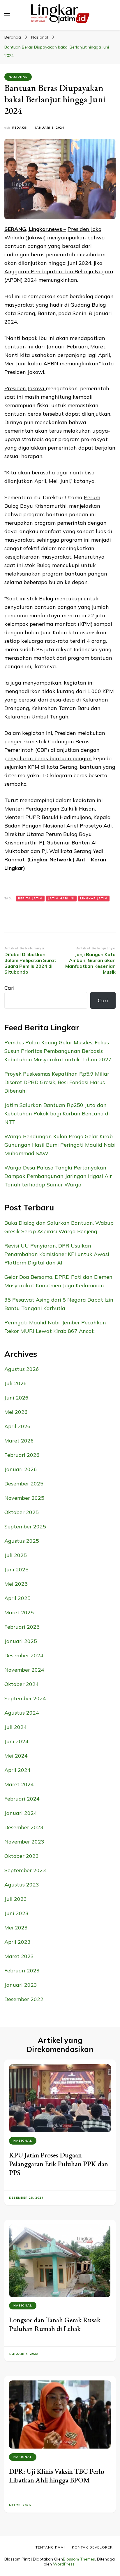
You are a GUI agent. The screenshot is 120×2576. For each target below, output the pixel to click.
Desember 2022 (24, 1999)
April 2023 (17, 1942)
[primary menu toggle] (7, 15)
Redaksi (20, 128)
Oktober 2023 (22, 1856)
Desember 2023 (24, 1827)
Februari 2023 (22, 1971)
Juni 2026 (16, 1398)
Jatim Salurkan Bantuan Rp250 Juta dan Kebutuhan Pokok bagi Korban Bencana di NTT (57, 1113)
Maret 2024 (19, 1784)
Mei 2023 (16, 1928)
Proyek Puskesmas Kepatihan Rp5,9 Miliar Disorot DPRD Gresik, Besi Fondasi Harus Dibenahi (57, 1082)
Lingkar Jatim (94, 898)
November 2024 (24, 1670)
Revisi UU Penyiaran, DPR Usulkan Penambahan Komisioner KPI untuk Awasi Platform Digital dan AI (57, 1254)
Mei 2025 (16, 1584)
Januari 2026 (21, 1469)
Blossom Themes (79, 2559)
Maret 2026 (19, 1441)
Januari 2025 (21, 1641)
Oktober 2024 (22, 1684)
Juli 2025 (16, 1555)
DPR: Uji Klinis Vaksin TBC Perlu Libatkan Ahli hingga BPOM (57, 2476)
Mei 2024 (16, 1756)
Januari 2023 (21, 1985)
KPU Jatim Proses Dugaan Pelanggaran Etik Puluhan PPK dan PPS (59, 2164)
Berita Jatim (30, 898)
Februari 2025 (22, 1627)
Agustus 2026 (22, 1369)
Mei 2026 (16, 1412)
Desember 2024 (24, 1655)
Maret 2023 (19, 1956)
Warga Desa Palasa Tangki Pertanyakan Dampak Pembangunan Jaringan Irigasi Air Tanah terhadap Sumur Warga (58, 1176)
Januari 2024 (21, 1813)
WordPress (64, 2564)
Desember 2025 (24, 1484)
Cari (9, 988)
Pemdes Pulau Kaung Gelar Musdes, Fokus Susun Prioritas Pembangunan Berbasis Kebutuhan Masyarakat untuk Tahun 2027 (58, 1051)
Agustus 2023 (22, 1885)
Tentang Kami (50, 2547)
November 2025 (24, 1498)
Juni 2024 (16, 1741)
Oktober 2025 (22, 1512)
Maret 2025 (19, 1612)
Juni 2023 (16, 1913)
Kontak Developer (92, 2547)
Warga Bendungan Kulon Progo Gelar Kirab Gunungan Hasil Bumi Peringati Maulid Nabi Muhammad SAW (60, 1145)
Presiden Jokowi (25, 388)
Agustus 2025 (22, 1541)
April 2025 (17, 1598)
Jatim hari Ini (61, 898)
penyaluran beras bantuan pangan (48, 758)
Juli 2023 (16, 1899)
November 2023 (24, 1842)
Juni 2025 (16, 1569)
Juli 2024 (16, 1727)
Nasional (18, 77)
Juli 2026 (16, 1383)
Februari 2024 (22, 1799)
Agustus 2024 (22, 1713)
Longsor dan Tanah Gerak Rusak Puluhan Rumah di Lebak (55, 2324)
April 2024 (17, 1770)
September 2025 (25, 1527)
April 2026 (17, 1426)
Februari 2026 (22, 1455)
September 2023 (25, 1870)
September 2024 (25, 1698)
